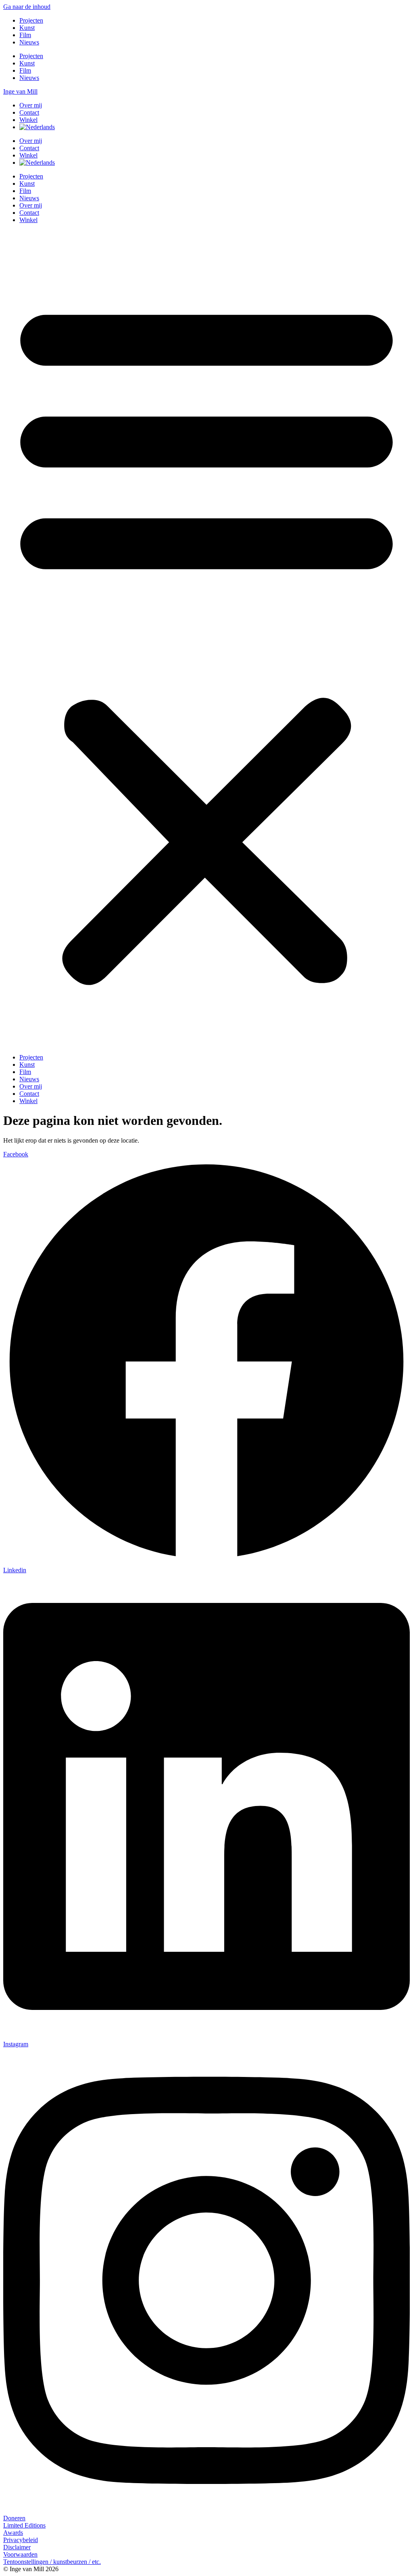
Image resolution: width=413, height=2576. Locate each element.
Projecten (31, 20)
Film (25, 35)
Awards (13, 2533)
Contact (29, 112)
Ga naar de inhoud (27, 7)
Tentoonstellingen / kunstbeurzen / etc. (52, 2562)
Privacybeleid (21, 2540)
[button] (206, 639)
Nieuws (29, 42)
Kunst (27, 28)
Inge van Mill (20, 91)
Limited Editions (24, 2525)
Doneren (14, 2518)
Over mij (31, 105)
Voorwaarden (20, 2554)
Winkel (28, 120)
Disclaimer (17, 2547)
